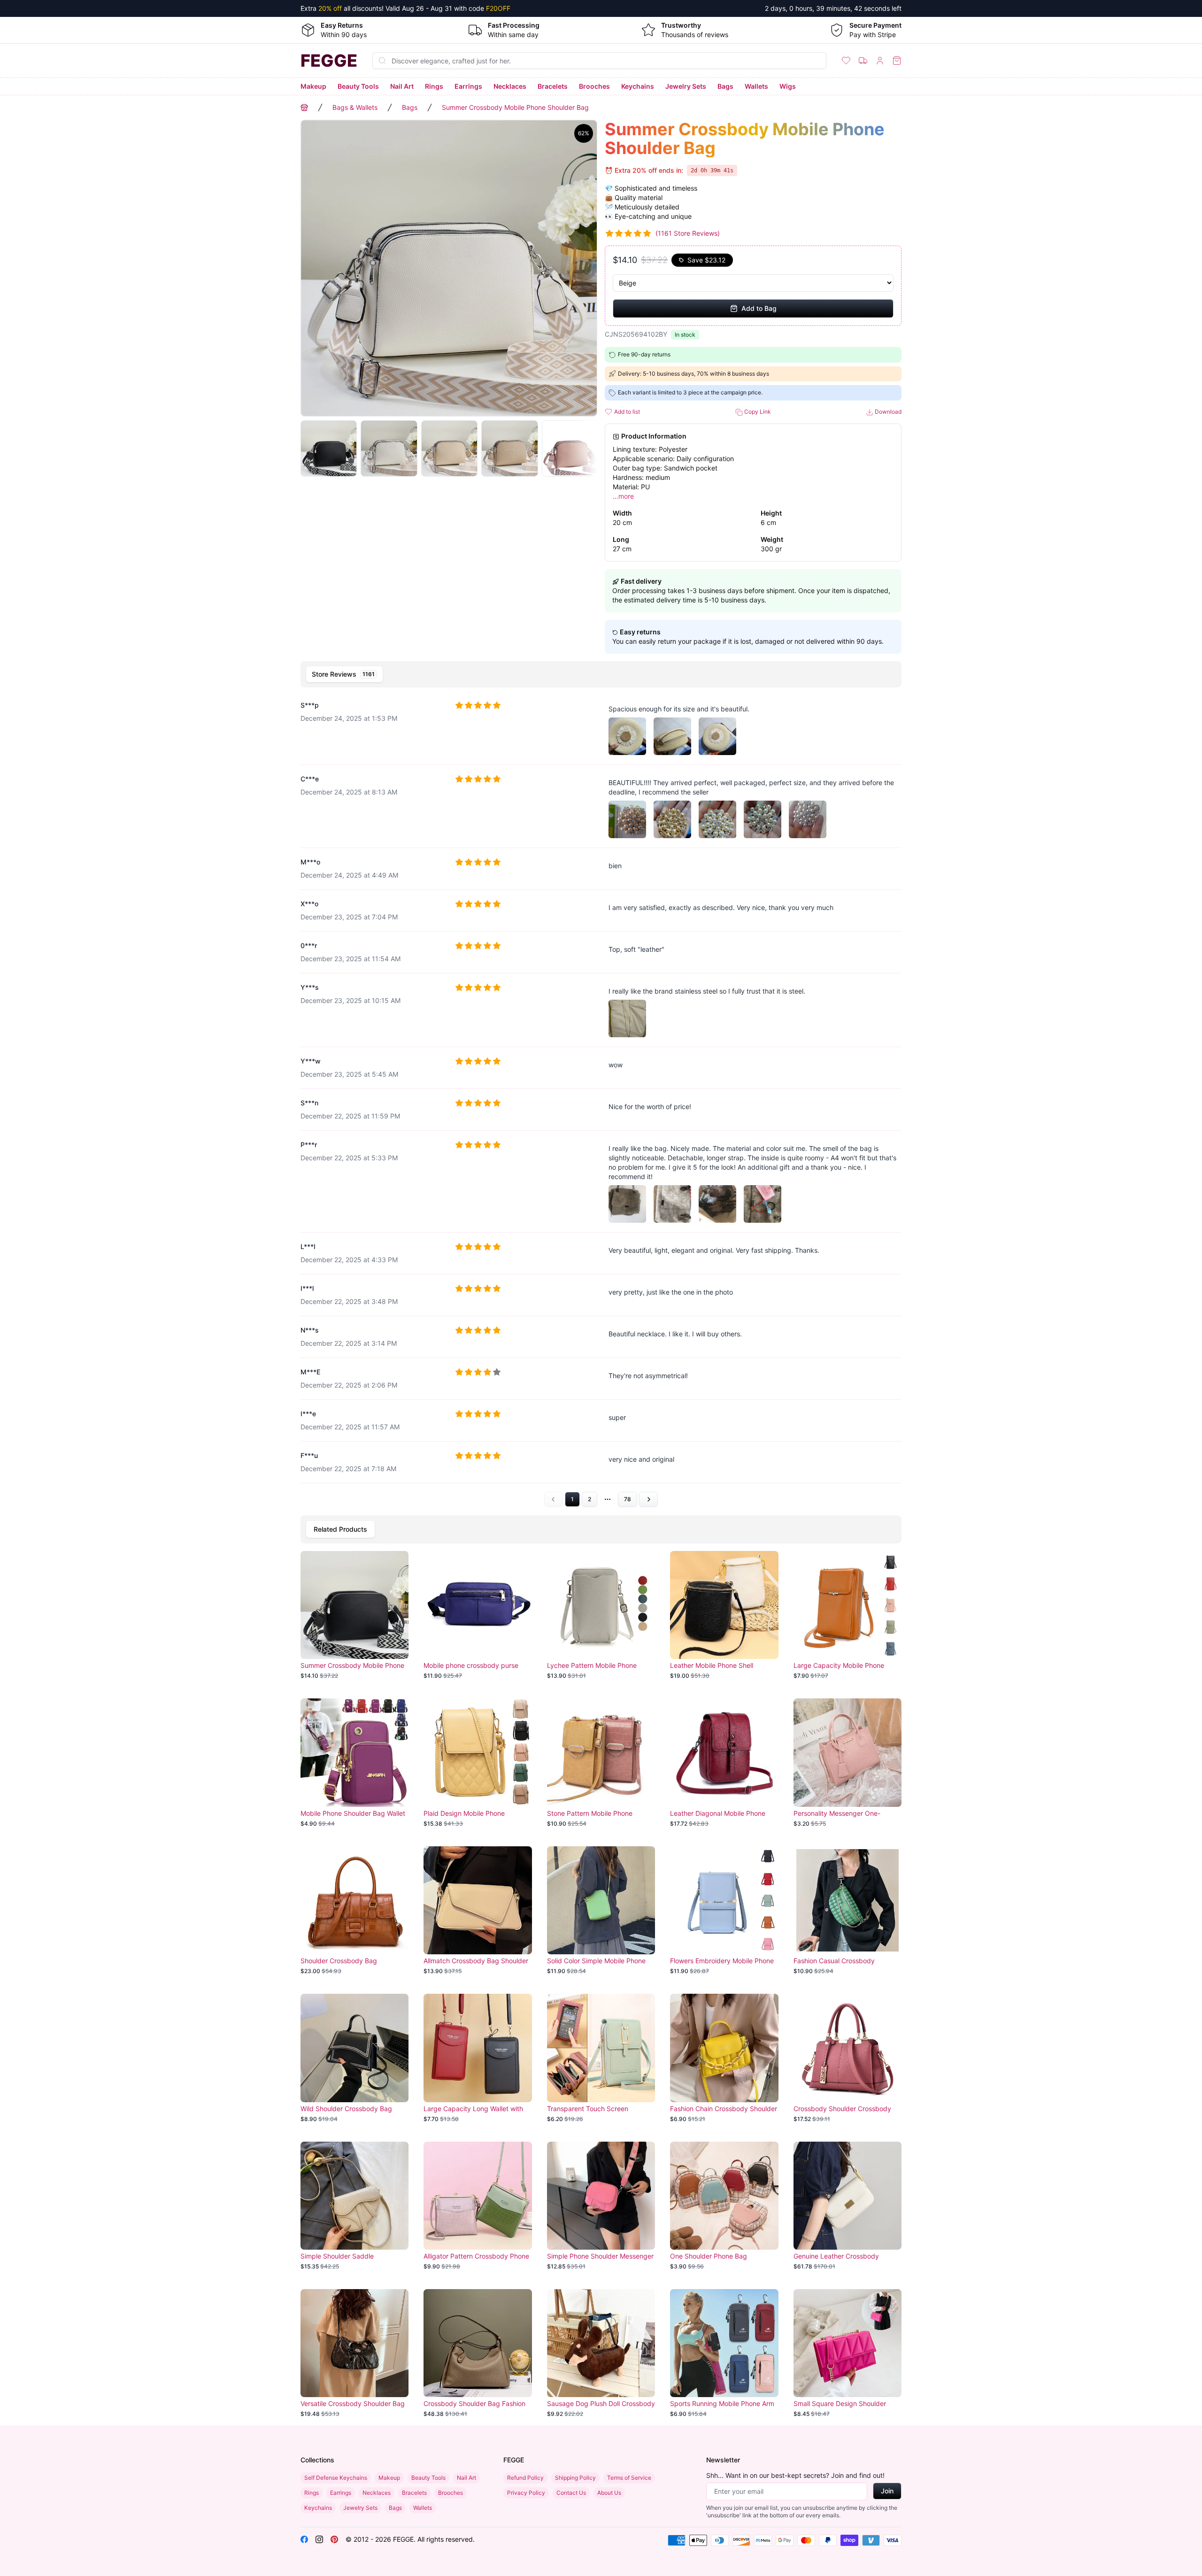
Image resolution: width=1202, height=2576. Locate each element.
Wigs (788, 86)
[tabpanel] (601, 1099)
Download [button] (887, 412)
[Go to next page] (648, 1499)
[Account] (880, 61)
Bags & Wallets (355, 107)
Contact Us (571, 2493)
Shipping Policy (575, 2478)
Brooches (594, 86)
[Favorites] (846, 61)
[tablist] (601, 674)
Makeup (313, 86)
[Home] (304, 108)
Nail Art (402, 86)
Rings (434, 86)
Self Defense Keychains (336, 2478)
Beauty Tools (358, 86)
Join (887, 2491)
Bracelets (553, 86)
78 (628, 1499)
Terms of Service (629, 2478)
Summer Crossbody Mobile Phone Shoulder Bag (515, 107)
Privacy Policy (526, 2493)
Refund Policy (525, 2478)
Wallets (756, 86)
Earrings (468, 86)
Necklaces (510, 86)
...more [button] (623, 496)
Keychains (638, 86)
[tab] (344, 674)
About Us (609, 2493)
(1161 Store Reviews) (688, 233)
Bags (725, 86)
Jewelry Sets (686, 86)
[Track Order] (863, 61)
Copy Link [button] (757, 412)
